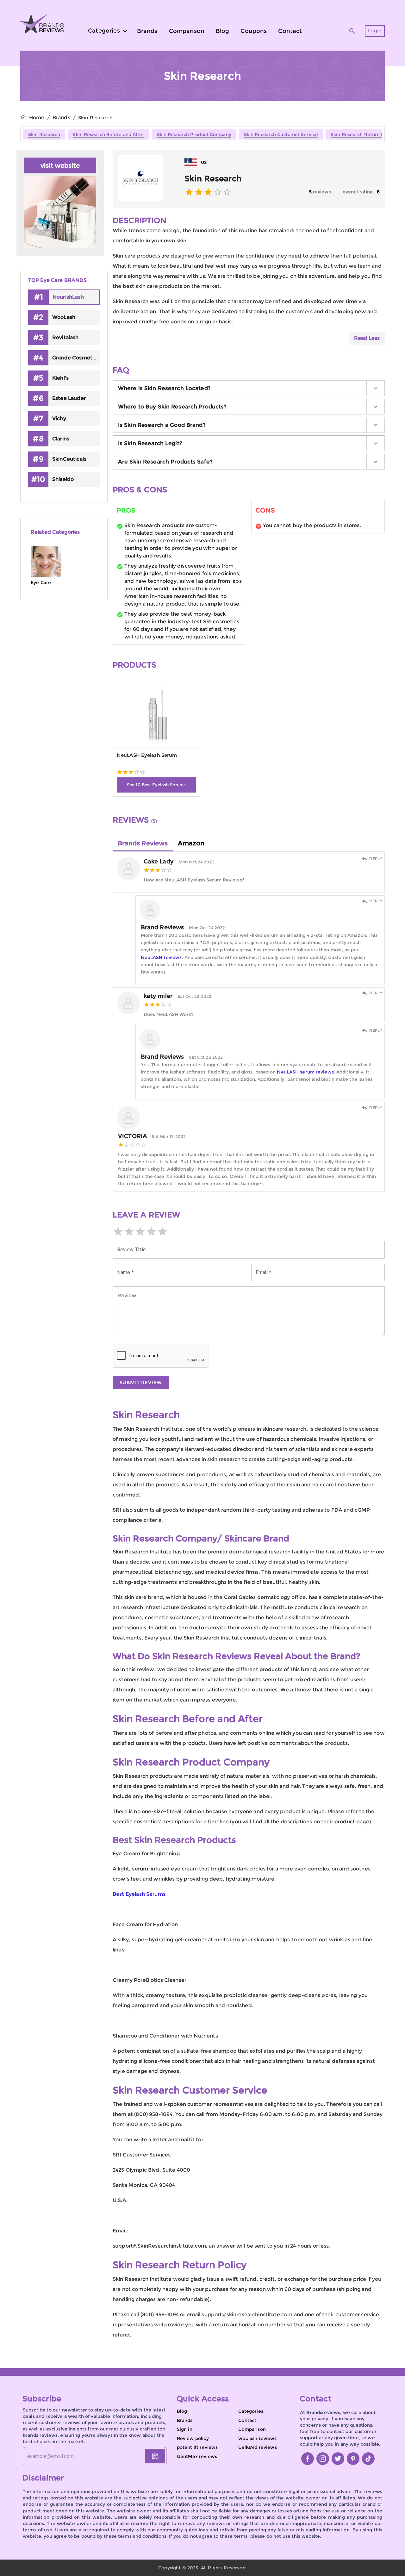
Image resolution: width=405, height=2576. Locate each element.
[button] (249, 388)
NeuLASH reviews (161, 957)
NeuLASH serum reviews (305, 1072)
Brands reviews (143, 843)
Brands (61, 118)
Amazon (191, 843)
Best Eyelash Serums (139, 1894)
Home (37, 118)
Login (375, 31)
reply (376, 859)
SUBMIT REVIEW (141, 1382)
